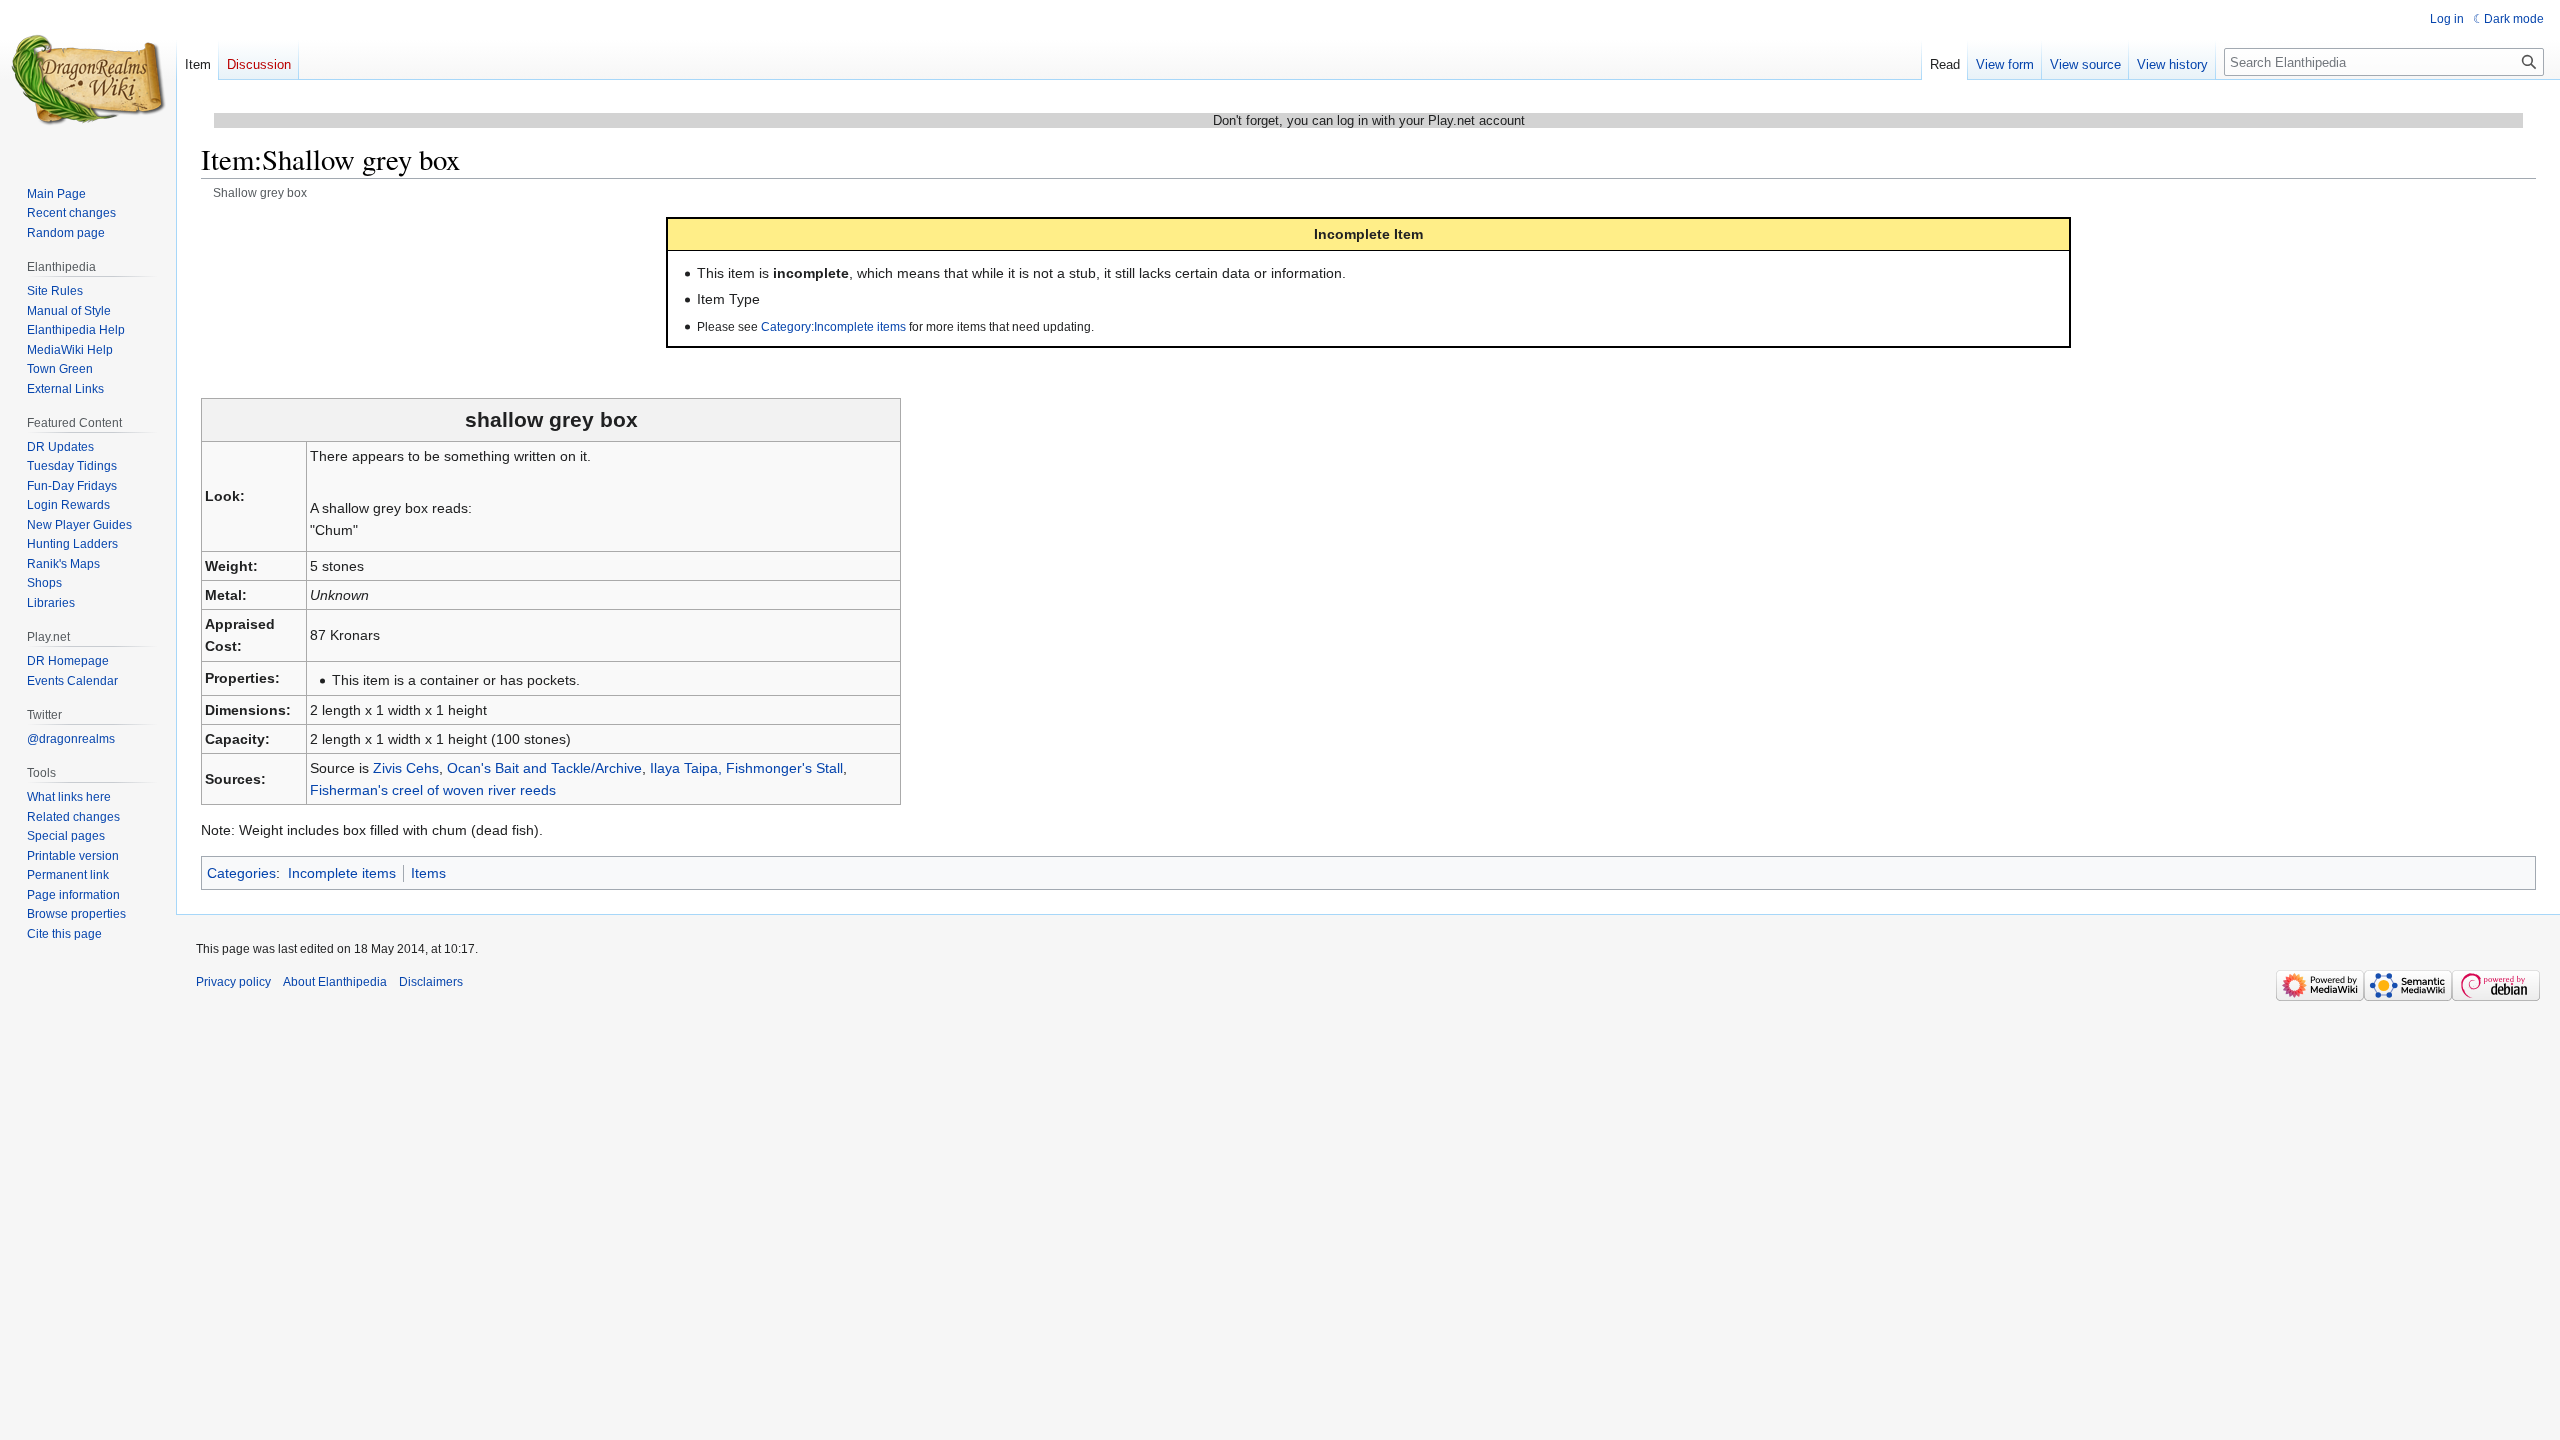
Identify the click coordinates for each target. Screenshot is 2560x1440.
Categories (241, 873)
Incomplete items (342, 873)
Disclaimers (431, 982)
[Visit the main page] (88, 80)
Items (428, 873)
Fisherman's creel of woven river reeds (433, 790)
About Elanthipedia (335, 982)
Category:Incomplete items (833, 326)
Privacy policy (233, 982)
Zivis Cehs (406, 768)
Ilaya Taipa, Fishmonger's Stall (746, 768)
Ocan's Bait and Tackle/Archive (544, 768)
